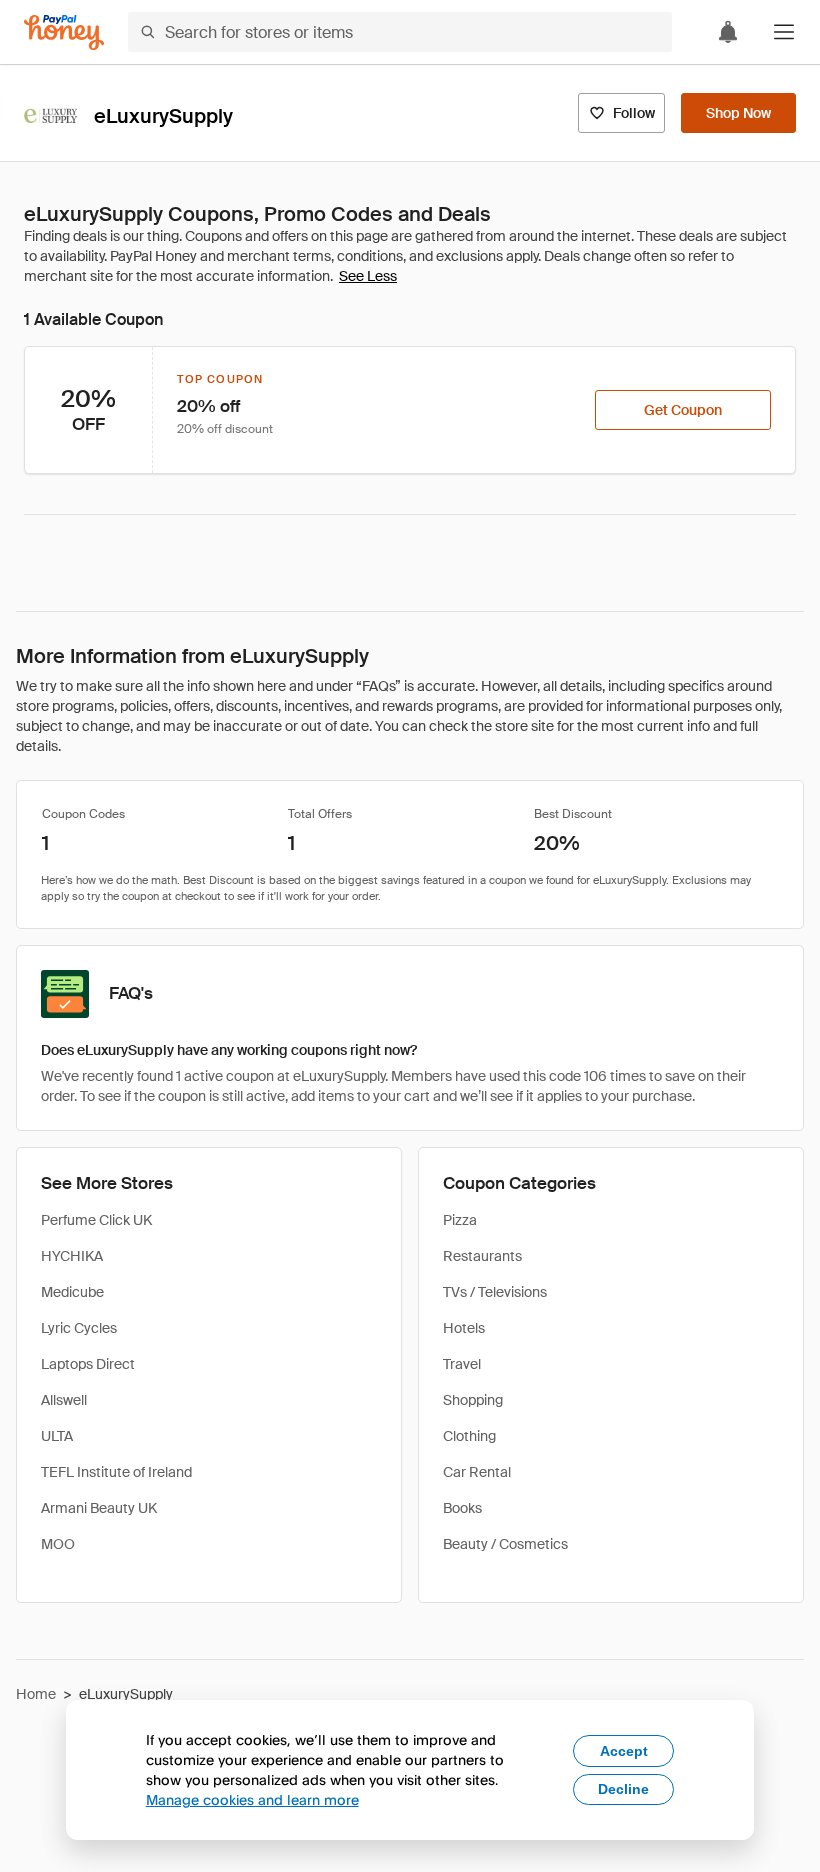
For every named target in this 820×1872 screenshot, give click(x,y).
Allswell (64, 1400)
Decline (623, 1789)
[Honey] (64, 32)
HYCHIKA (72, 1256)
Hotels (464, 1328)
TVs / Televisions (495, 1292)
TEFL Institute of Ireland (116, 1472)
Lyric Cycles (79, 1328)
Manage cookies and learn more (252, 1799)
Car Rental (477, 1472)
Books (462, 1508)
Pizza (460, 1220)
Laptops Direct (88, 1364)
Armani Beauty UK (99, 1508)
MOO (58, 1544)
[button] (784, 32)
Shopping (473, 1400)
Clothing (469, 1436)
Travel (462, 1364)
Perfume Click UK (96, 1220)
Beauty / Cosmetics (505, 1544)
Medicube (72, 1292)
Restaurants (482, 1256)
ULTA (57, 1436)
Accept (624, 1751)
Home (36, 1694)
